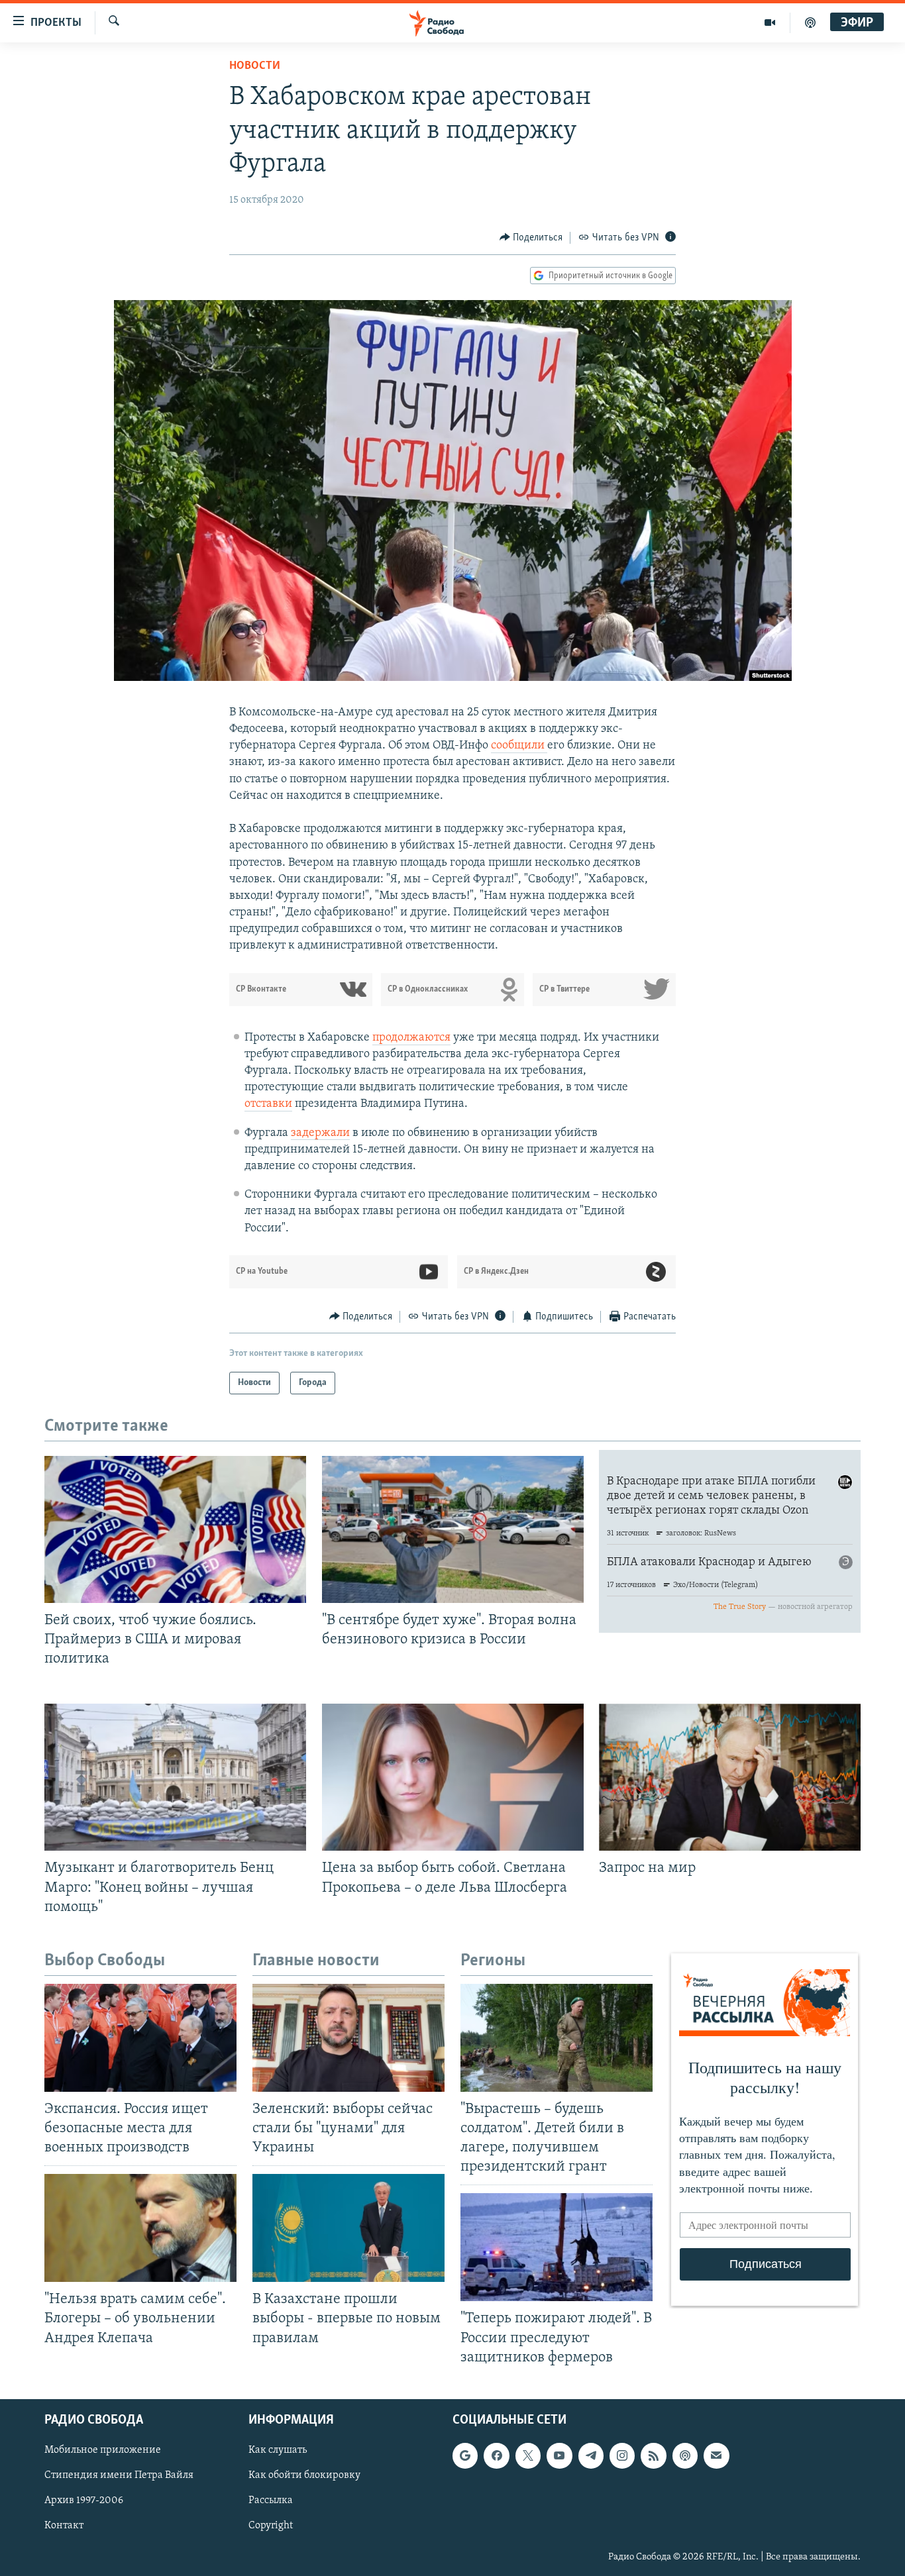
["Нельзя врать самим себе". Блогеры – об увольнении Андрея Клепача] (140, 2228)
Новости (255, 66)
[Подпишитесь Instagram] (622, 2455)
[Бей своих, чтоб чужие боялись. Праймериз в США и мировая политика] (175, 1529)
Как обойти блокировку (304, 2475)
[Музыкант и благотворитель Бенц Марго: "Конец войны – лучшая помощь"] (175, 1777)
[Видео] (770, 23)
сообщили (519, 746)
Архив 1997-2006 (84, 2500)
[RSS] (653, 2455)
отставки (268, 1104)
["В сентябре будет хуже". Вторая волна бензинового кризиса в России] (453, 1529)
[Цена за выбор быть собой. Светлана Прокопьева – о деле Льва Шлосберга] (453, 1777)
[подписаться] (716, 2455)
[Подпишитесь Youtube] (559, 2455)
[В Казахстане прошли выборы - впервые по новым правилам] (348, 2228)
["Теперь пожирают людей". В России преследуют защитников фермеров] (557, 2247)
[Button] (531, 238)
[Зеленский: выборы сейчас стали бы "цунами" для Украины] (348, 2038)
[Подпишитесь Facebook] (496, 2455)
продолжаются (411, 1038)
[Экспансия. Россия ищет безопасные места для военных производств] (140, 2038)
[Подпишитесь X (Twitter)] (528, 2455)
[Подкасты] (685, 2455)
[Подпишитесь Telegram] (591, 2455)
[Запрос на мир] (730, 1777)
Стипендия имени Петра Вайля (119, 2475)
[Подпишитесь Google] (465, 2455)
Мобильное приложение (103, 2450)
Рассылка (271, 2500)
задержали (320, 1133)
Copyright (271, 2526)
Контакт (64, 2526)
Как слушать (278, 2450)
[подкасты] (810, 23)
